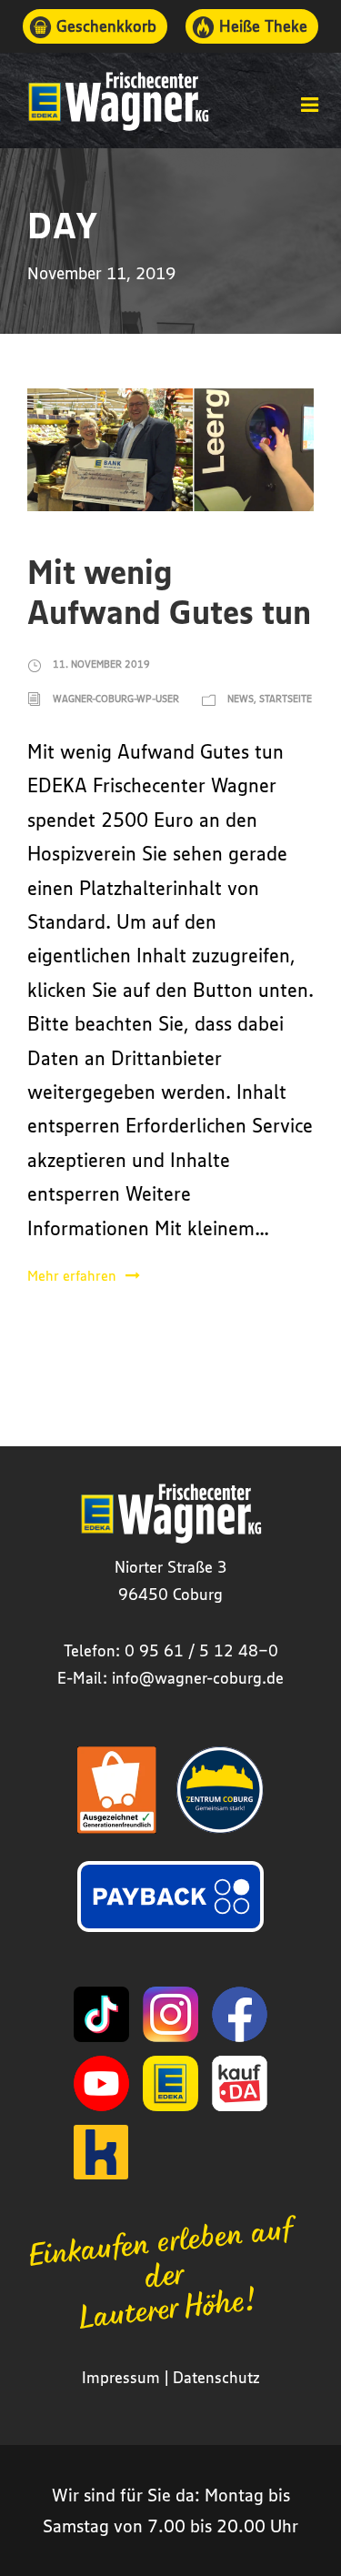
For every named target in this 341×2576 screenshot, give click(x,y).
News (241, 698)
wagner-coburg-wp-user (116, 698)
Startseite (286, 698)
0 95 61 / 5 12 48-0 (201, 1650)
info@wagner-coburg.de (198, 1677)
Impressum (121, 2377)
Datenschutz (216, 2377)
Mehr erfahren (72, 1275)
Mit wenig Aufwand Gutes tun (169, 591)
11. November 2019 (101, 664)
